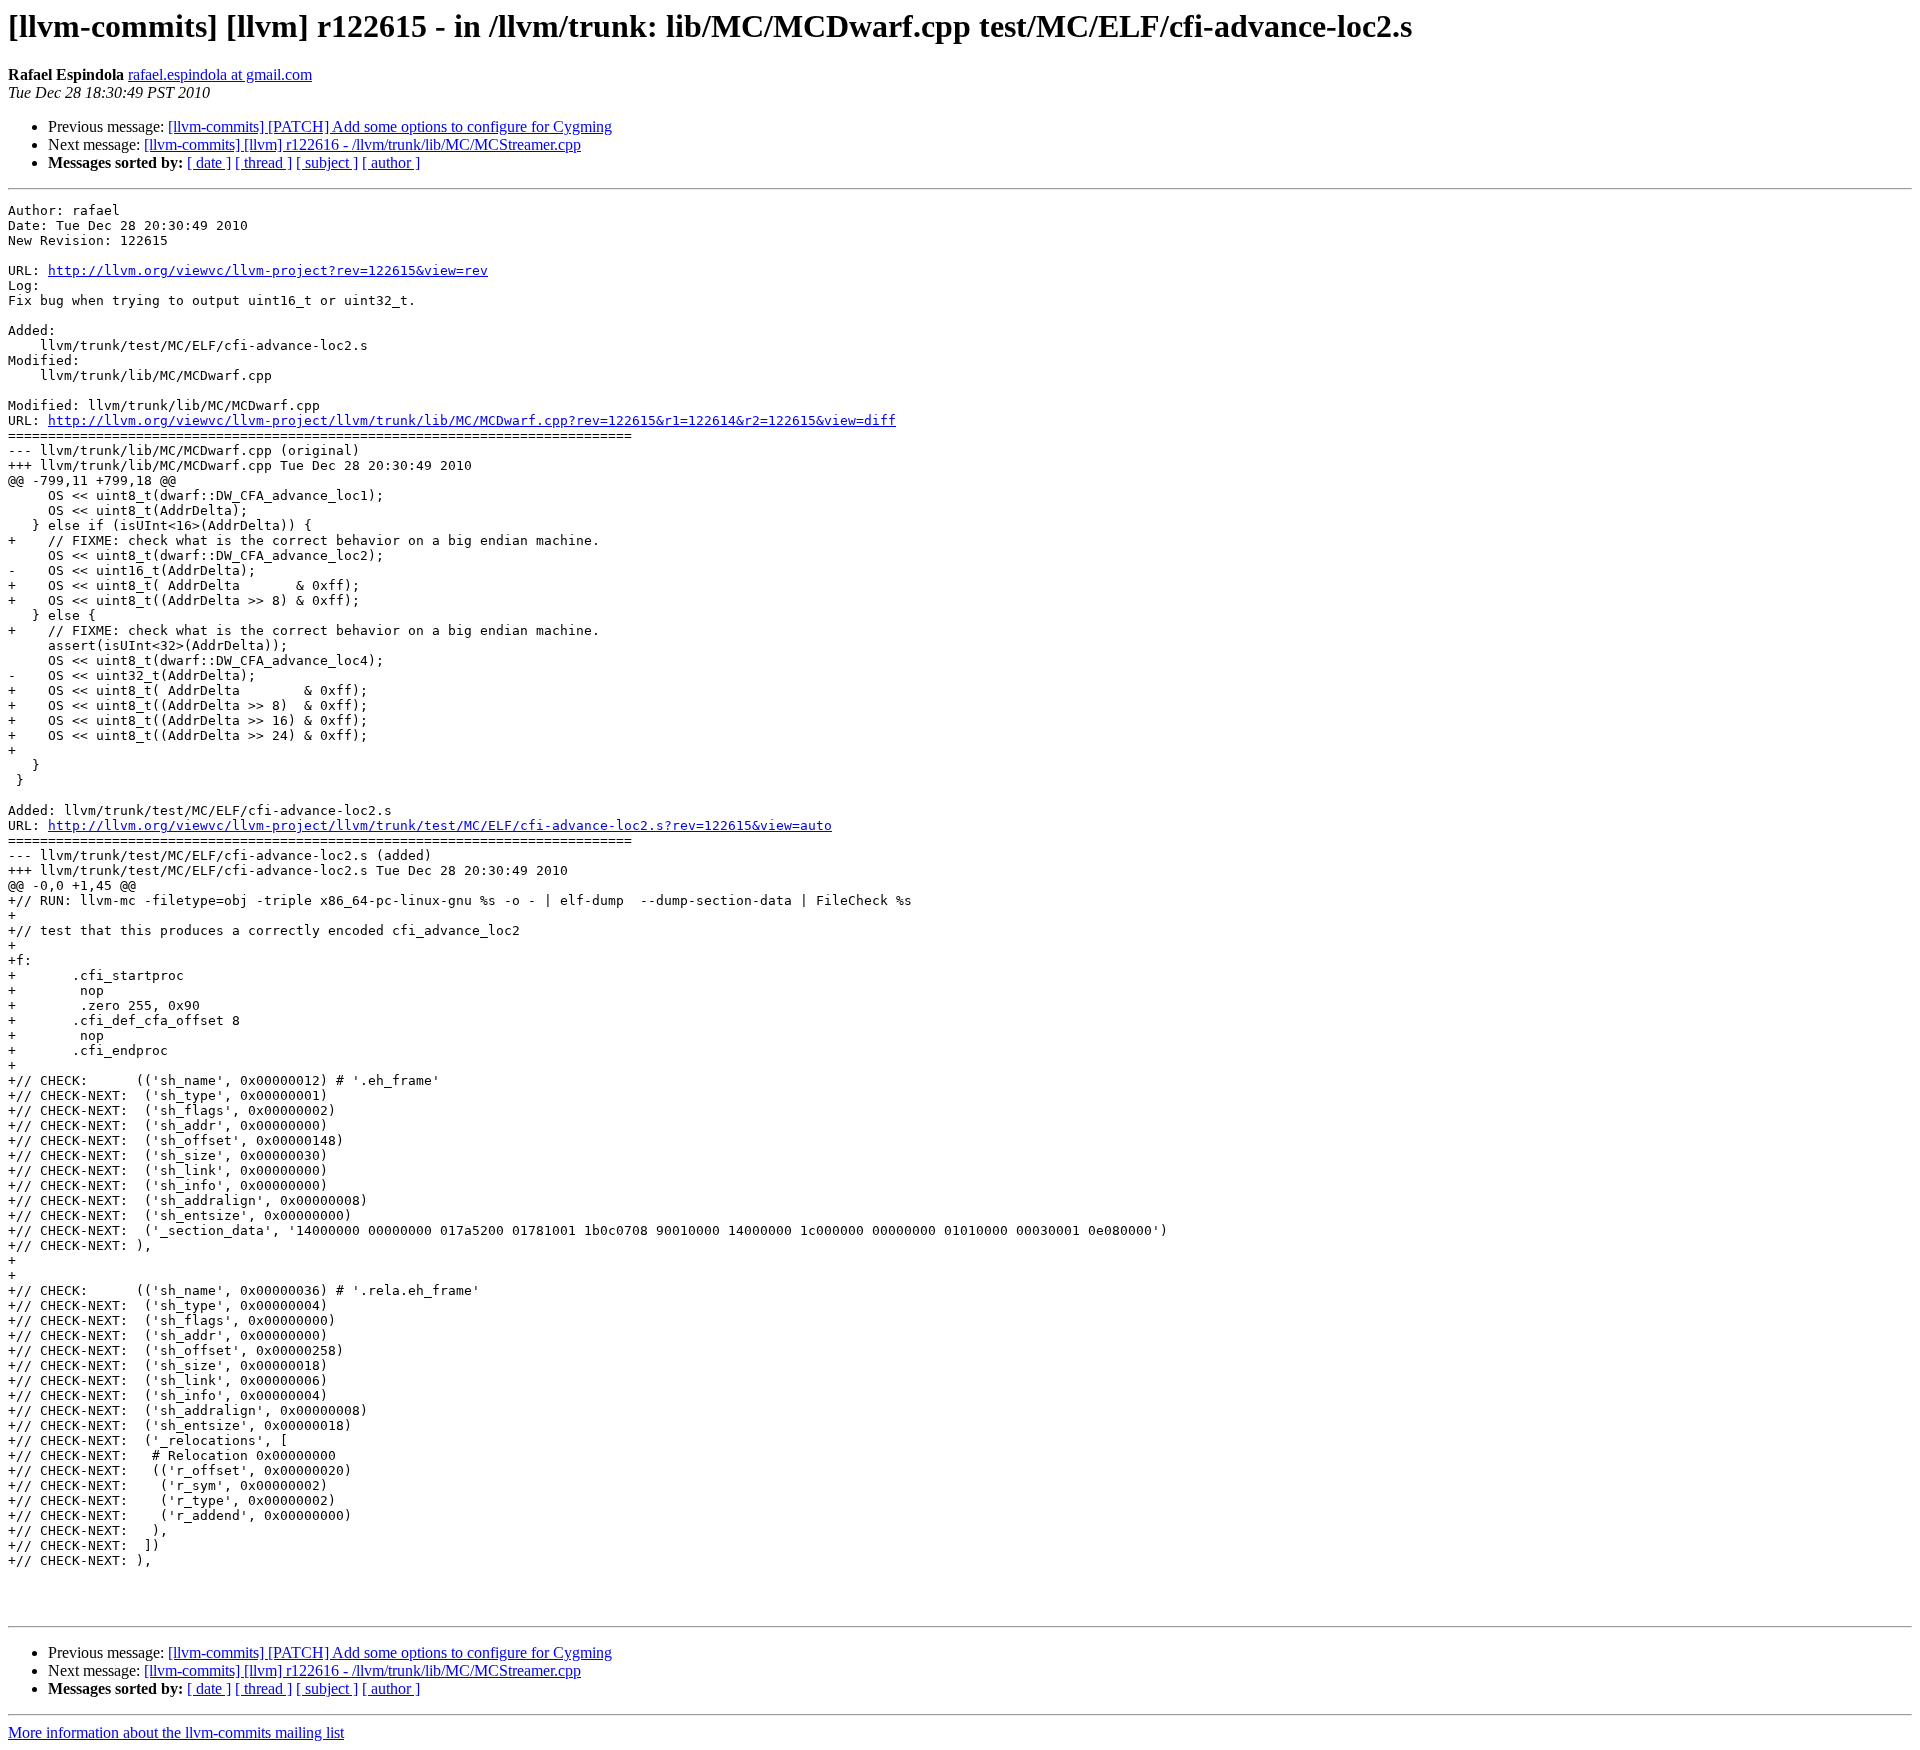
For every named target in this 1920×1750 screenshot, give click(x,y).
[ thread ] (263, 162)
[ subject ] (327, 162)
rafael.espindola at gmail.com (220, 74)
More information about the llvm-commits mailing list (176, 1732)
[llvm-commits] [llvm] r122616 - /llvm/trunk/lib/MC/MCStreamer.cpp (362, 144)
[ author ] (391, 162)
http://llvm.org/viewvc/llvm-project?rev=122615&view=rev (268, 270)
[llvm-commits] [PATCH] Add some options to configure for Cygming (390, 126)
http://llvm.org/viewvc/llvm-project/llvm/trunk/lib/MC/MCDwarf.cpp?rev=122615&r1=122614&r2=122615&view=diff (472, 420)
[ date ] (209, 162)
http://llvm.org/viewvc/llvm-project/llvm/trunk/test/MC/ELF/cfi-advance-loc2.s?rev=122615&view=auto (440, 825)
